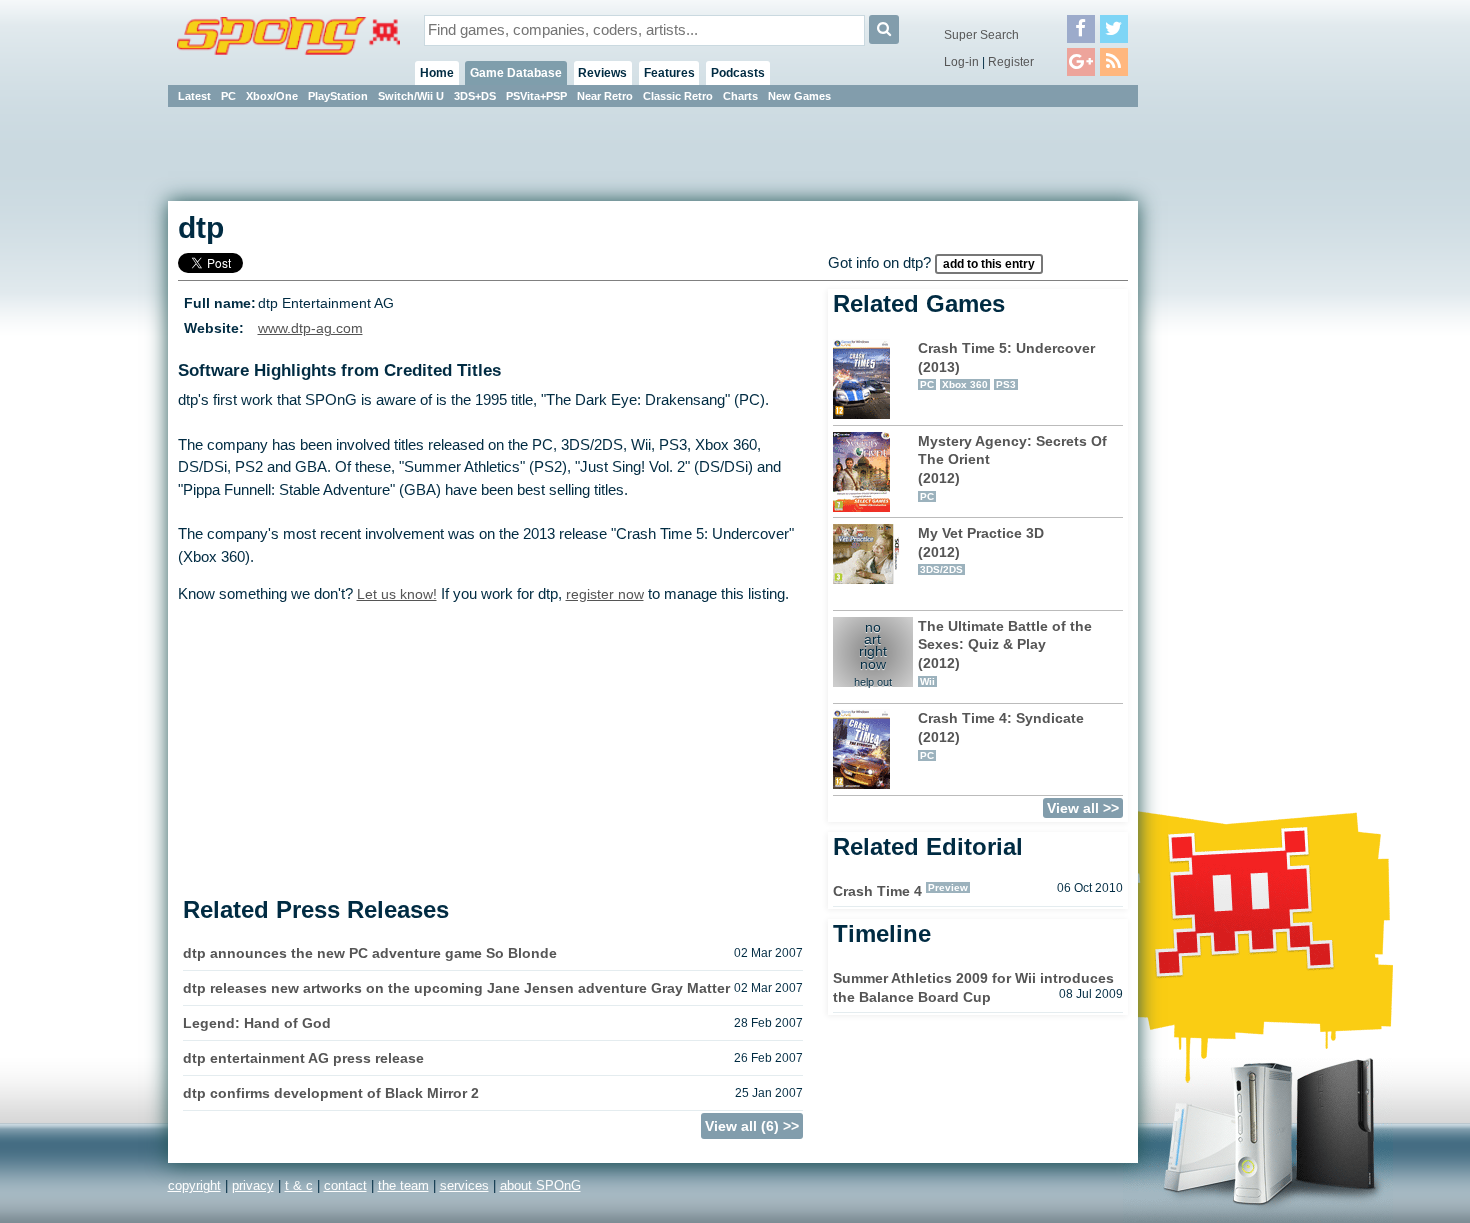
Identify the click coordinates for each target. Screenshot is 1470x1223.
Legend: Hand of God (257, 1023)
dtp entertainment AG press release (303, 1058)
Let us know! (397, 594)
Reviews (602, 73)
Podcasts (738, 73)
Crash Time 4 (877, 891)
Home (437, 73)
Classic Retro (678, 96)
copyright (194, 1185)
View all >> (1083, 808)
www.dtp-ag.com (310, 328)
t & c (299, 1185)
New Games (799, 96)
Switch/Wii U (411, 96)
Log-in (961, 62)
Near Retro (605, 96)
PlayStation (338, 96)
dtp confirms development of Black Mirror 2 (331, 1093)
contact (345, 1185)
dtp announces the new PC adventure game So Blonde (370, 953)
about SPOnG (540, 1185)
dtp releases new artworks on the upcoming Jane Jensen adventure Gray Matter (456, 988)
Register (1011, 62)
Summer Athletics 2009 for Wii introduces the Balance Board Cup (973, 987)
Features (669, 73)
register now (605, 594)
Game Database (516, 73)
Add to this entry (989, 264)
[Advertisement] (1228, 410)
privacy (253, 1185)
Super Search (981, 35)
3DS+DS (475, 96)
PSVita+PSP (536, 96)
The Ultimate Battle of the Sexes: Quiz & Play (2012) (1005, 652)
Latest (194, 96)
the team (403, 1185)
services (464, 1185)
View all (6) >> (752, 1126)
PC (228, 96)
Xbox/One (272, 96)
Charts (740, 96)
